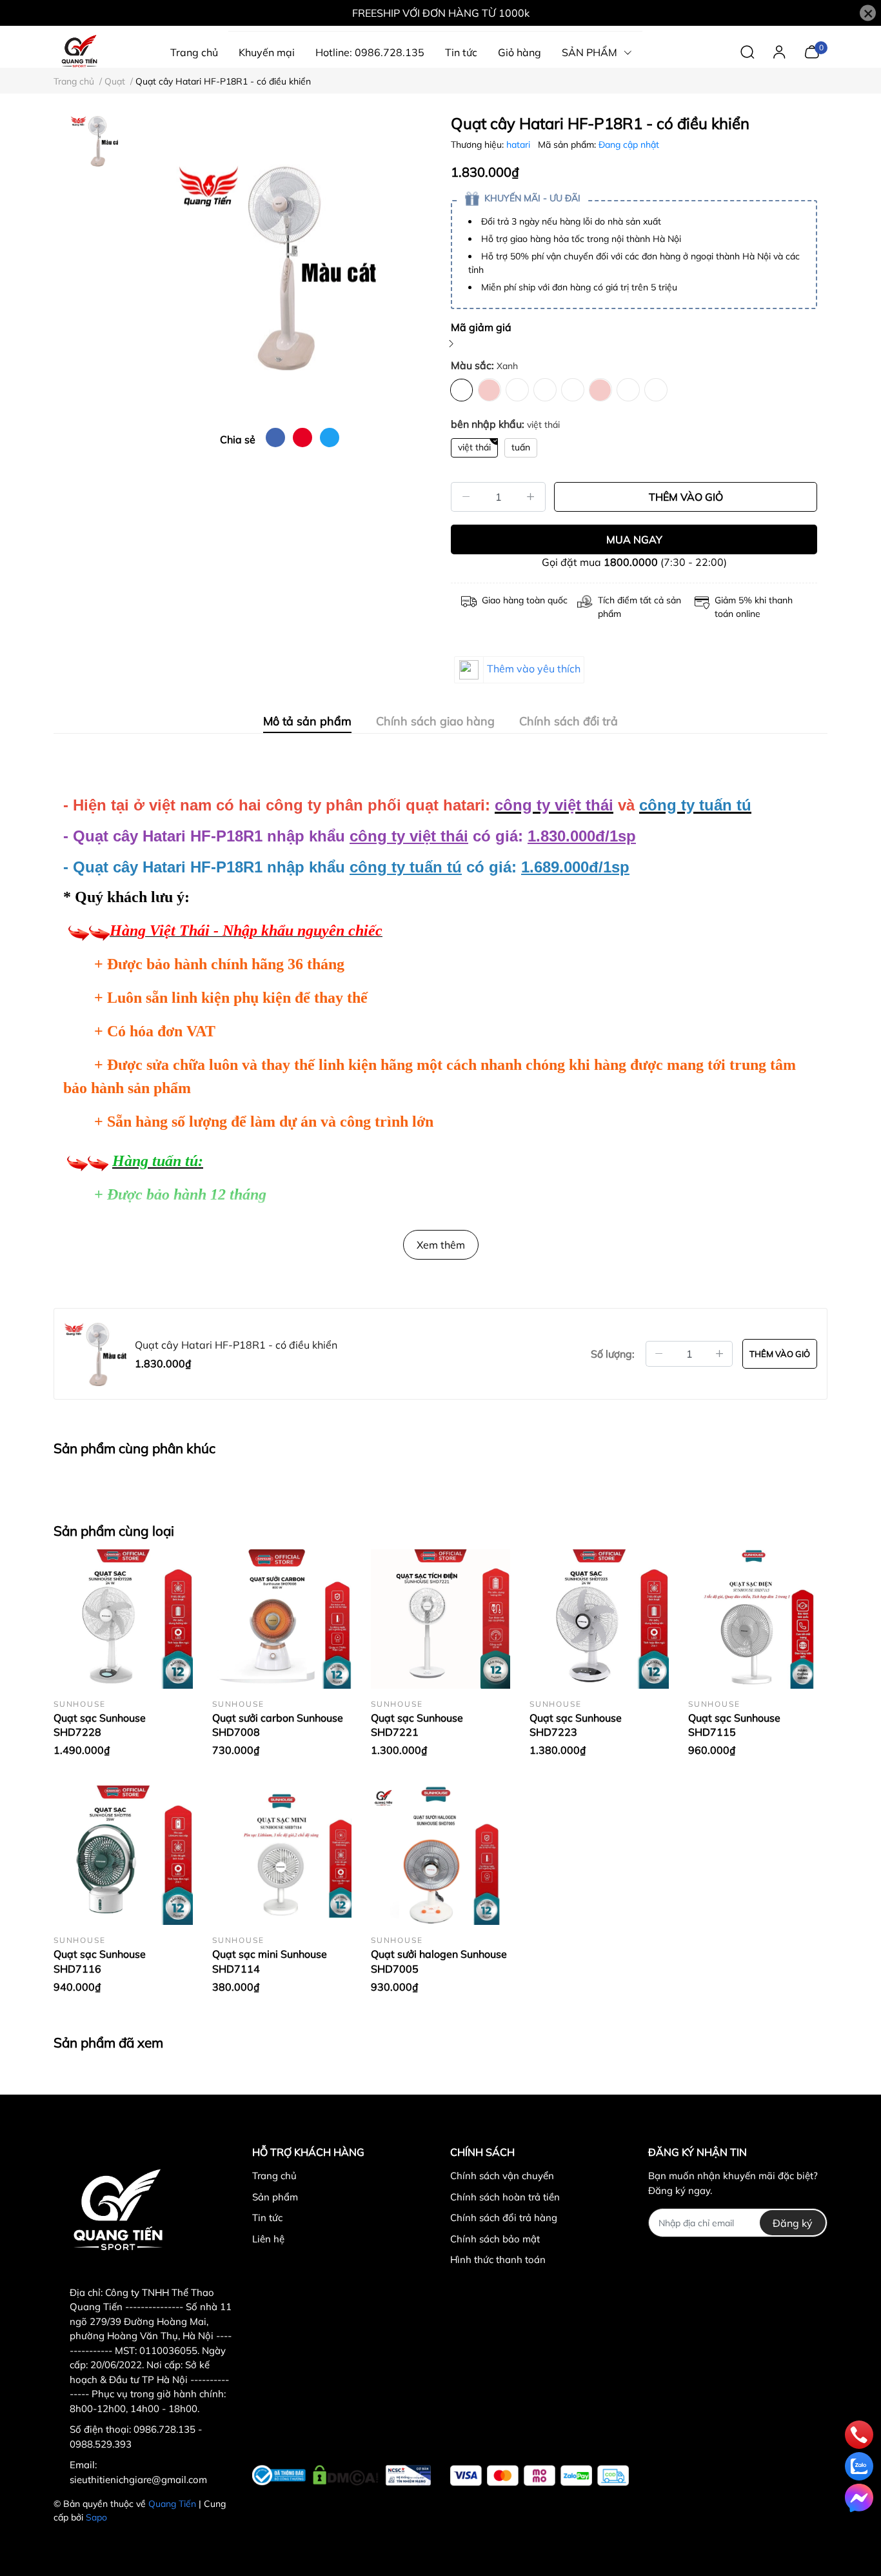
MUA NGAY (634, 539)
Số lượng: (613, 1354)
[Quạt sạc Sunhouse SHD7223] (599, 1619)
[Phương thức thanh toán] (539, 2476)
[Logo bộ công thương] (342, 2473)
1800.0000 (631, 562)
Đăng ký (793, 2223)
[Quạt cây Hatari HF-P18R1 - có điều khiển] (279, 266)
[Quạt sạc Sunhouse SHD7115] (758, 1619)
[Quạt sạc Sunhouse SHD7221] (440, 1619)
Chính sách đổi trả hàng (504, 2218)
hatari (520, 145)
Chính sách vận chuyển (502, 2176)
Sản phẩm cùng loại (114, 1531)
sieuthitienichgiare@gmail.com (138, 2480)
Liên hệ (268, 2239)
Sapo (96, 2517)
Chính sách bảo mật (495, 2239)
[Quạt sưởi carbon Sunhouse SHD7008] (282, 1619)
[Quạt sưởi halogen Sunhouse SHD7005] (440, 1855)
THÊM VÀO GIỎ (686, 497)
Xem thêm (441, 1245)
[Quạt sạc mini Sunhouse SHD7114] (282, 1855)
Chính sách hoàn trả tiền (505, 2197)
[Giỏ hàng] (812, 51)
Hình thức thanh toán (498, 2259)
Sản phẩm (275, 2197)
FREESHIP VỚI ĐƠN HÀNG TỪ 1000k (441, 13)
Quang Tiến (172, 2504)
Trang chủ (274, 2176)
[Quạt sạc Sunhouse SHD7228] (123, 1619)
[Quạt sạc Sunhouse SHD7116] (123, 1855)
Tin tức (267, 2218)
